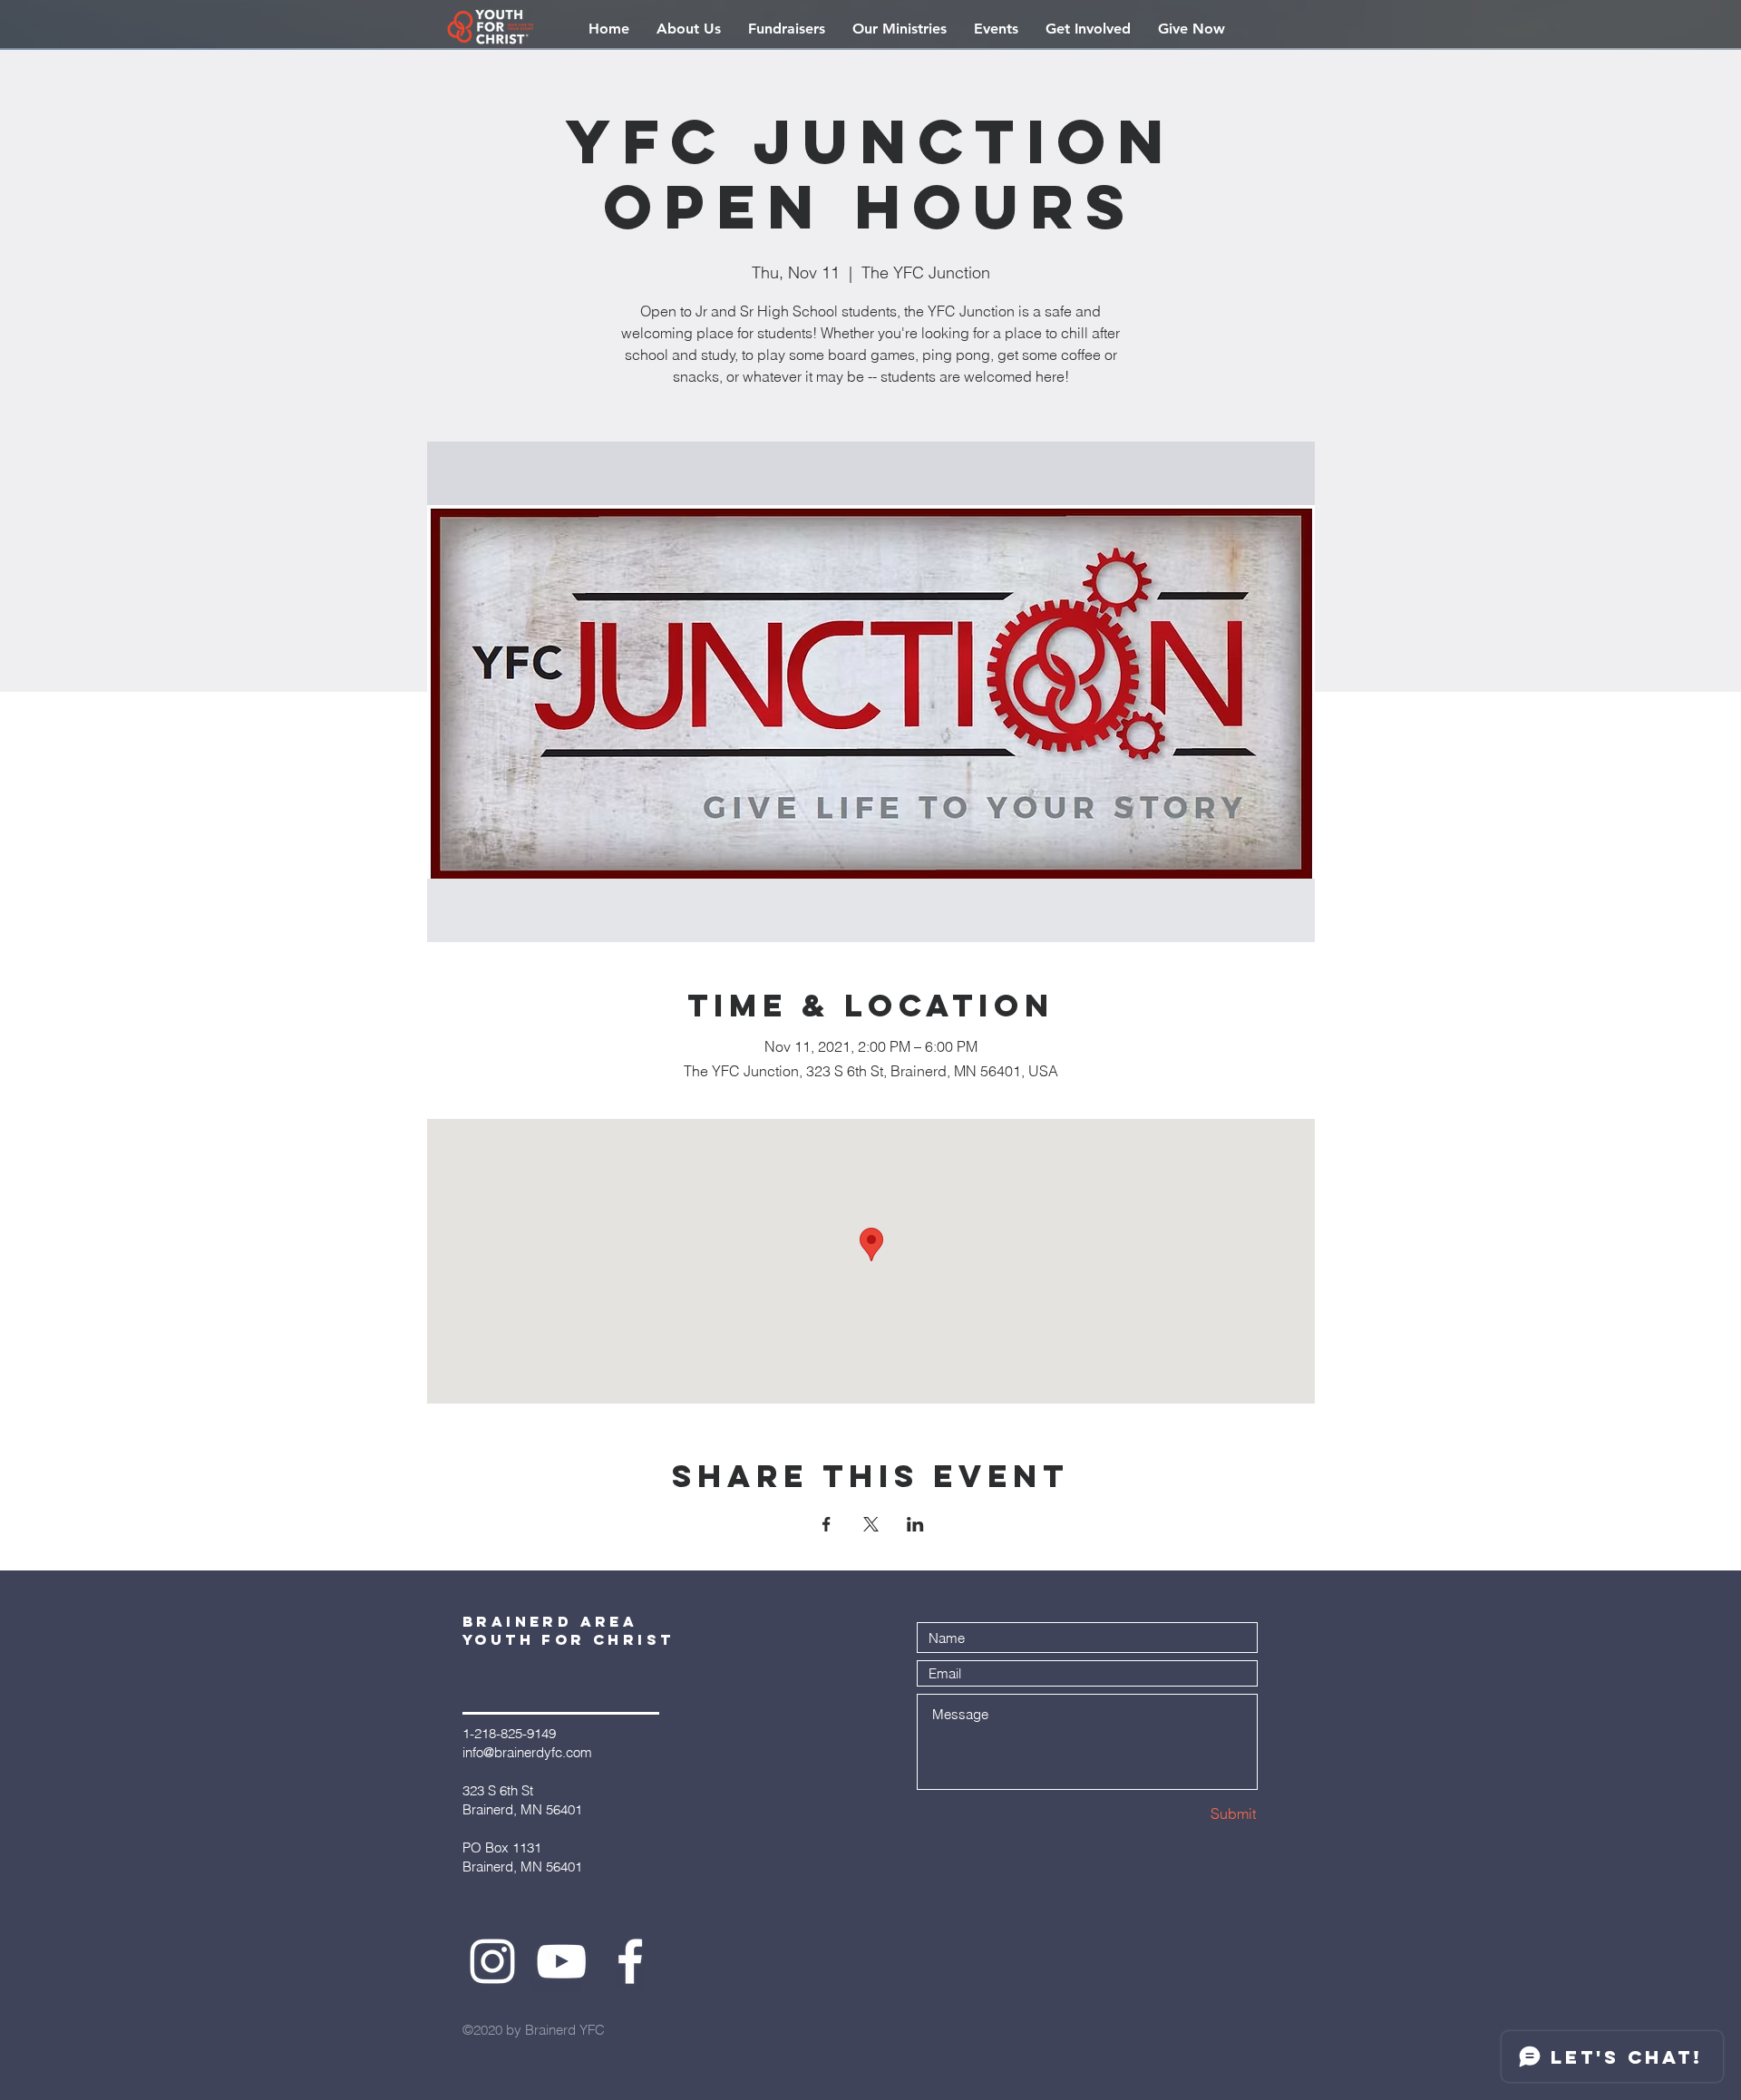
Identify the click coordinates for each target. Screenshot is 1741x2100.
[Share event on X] (871, 1524)
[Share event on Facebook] (827, 1524)
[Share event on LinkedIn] (915, 1524)
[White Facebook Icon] (630, 1961)
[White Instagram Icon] (492, 1961)
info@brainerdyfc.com (527, 1752)
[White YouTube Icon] (561, 1961)
